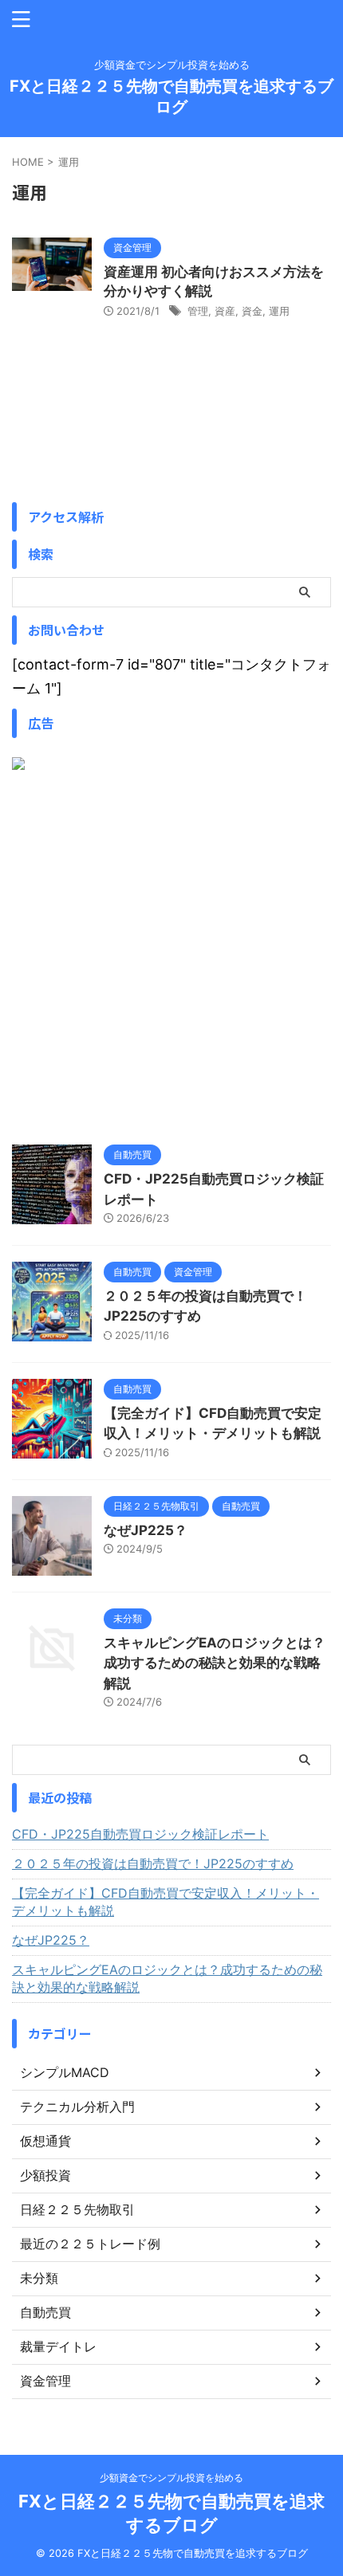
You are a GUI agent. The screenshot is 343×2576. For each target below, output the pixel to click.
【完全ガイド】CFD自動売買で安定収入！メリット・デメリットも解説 (166, 1902)
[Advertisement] (171, 957)
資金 (252, 311)
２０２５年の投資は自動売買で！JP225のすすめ (153, 1863)
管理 (198, 311)
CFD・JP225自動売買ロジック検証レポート (140, 1834)
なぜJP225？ (146, 1530)
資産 (225, 311)
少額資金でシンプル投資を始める (171, 2478)
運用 (279, 311)
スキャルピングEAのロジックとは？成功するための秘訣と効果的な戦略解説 (215, 1663)
